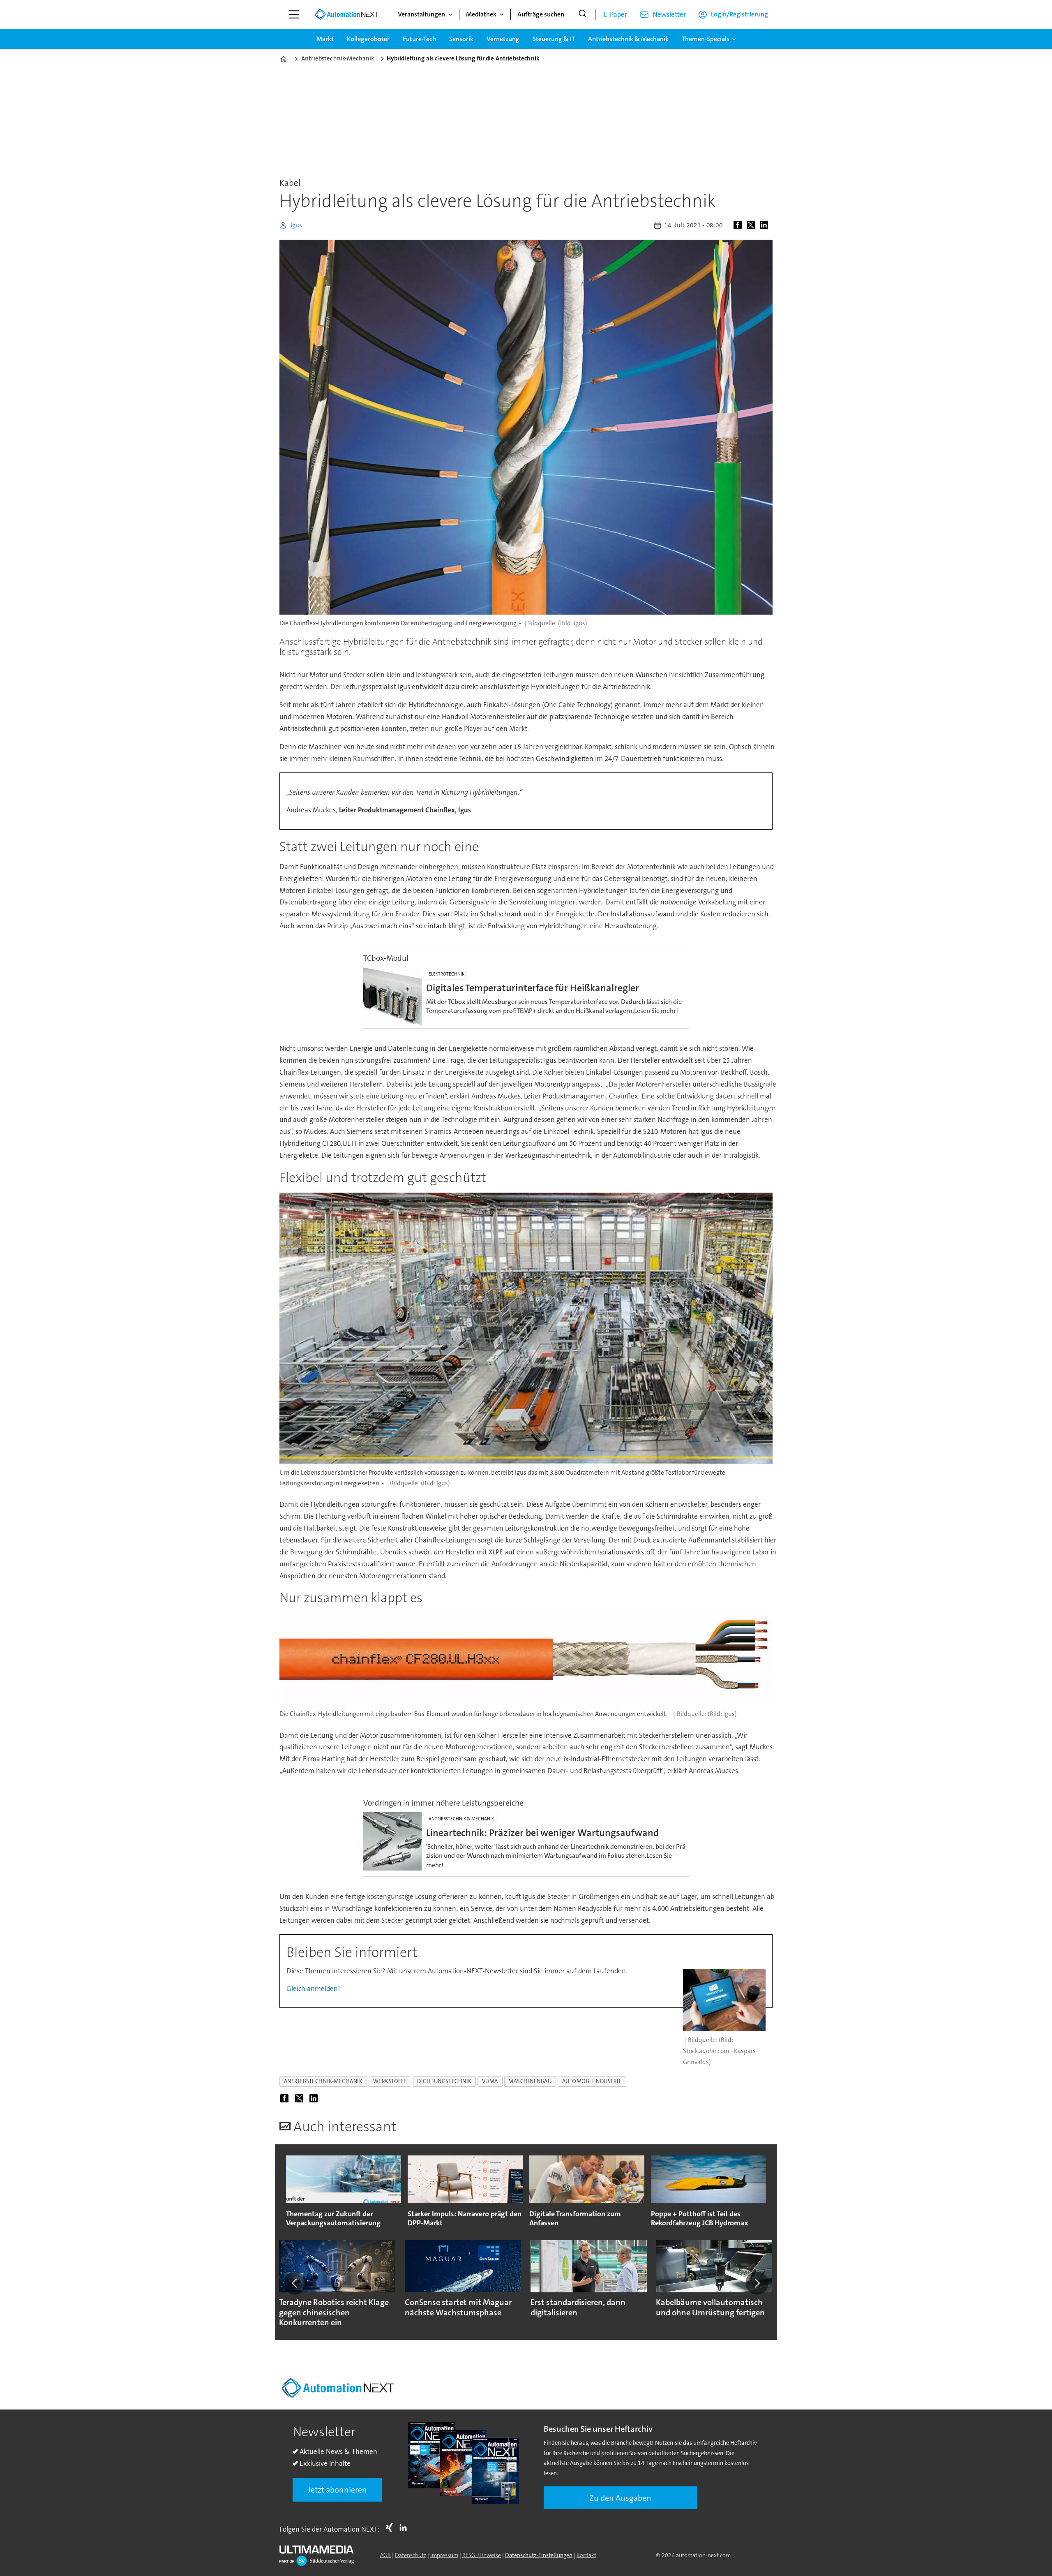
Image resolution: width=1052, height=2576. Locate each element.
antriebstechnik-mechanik (323, 2081)
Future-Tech (419, 39)
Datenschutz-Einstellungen (539, 2555)
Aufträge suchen (541, 14)
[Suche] (583, 14)
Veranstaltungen (421, 14)
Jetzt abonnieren (337, 2490)
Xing (391, 2527)
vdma (490, 2081)
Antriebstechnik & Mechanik (628, 39)
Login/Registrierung (739, 14)
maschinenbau (530, 2081)
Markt (325, 39)
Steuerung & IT (554, 39)
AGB (385, 2555)
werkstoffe (390, 2081)
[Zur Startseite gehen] (346, 14)
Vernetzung (503, 39)
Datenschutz (411, 2555)
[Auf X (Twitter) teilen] (752, 225)
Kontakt (586, 2555)
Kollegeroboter (368, 39)
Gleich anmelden (312, 1989)
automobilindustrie (592, 2081)
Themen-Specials (706, 39)
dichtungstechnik (444, 2081)
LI (405, 2527)
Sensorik (461, 39)
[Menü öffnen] (294, 14)
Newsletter (669, 14)
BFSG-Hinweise (482, 2555)
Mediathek (481, 14)
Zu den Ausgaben (620, 2498)
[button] (295, 2283)
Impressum (444, 2555)
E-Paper (615, 14)
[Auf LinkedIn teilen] (766, 225)
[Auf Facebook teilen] (739, 225)
